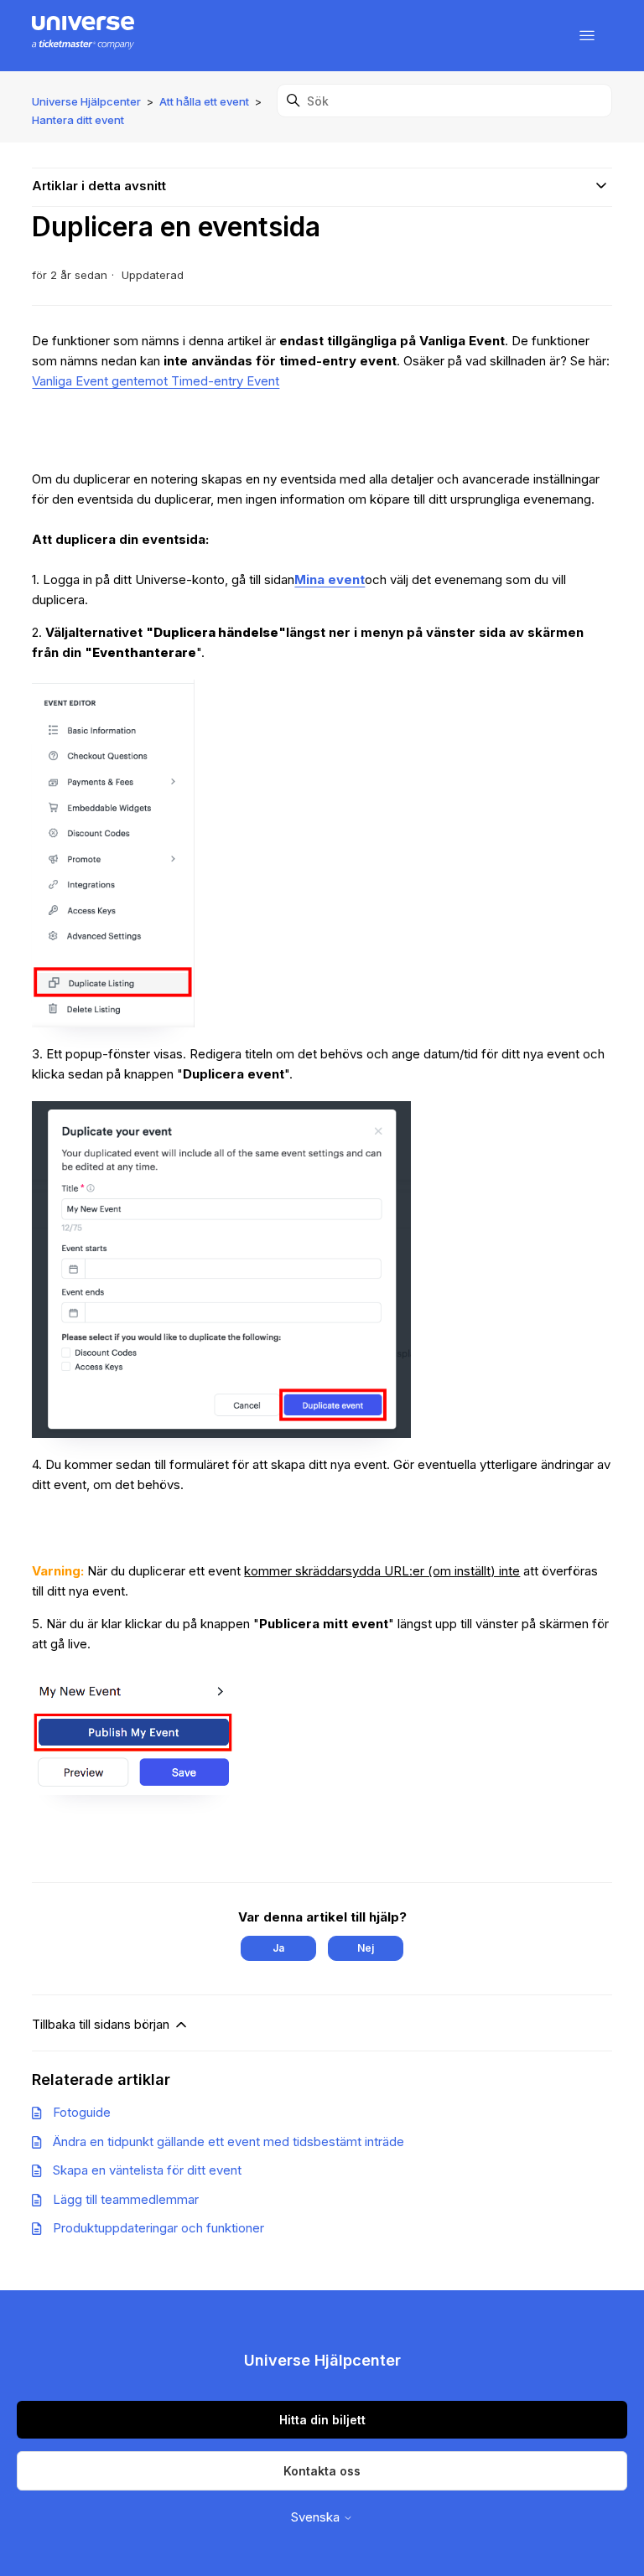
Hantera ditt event (78, 120)
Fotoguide (82, 2112)
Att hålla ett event (204, 101)
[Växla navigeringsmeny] (587, 36)
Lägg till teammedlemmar (126, 2199)
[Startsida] (83, 36)
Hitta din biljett (322, 2420)
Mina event (330, 579)
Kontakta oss (322, 2471)
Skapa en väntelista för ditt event (147, 2170)
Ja (278, 1948)
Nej (366, 1948)
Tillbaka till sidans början (102, 2024)
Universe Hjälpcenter (86, 101)
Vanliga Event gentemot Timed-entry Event (156, 381)
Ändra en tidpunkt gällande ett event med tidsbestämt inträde (229, 2141)
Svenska (317, 2517)
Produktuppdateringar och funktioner (158, 2228)
